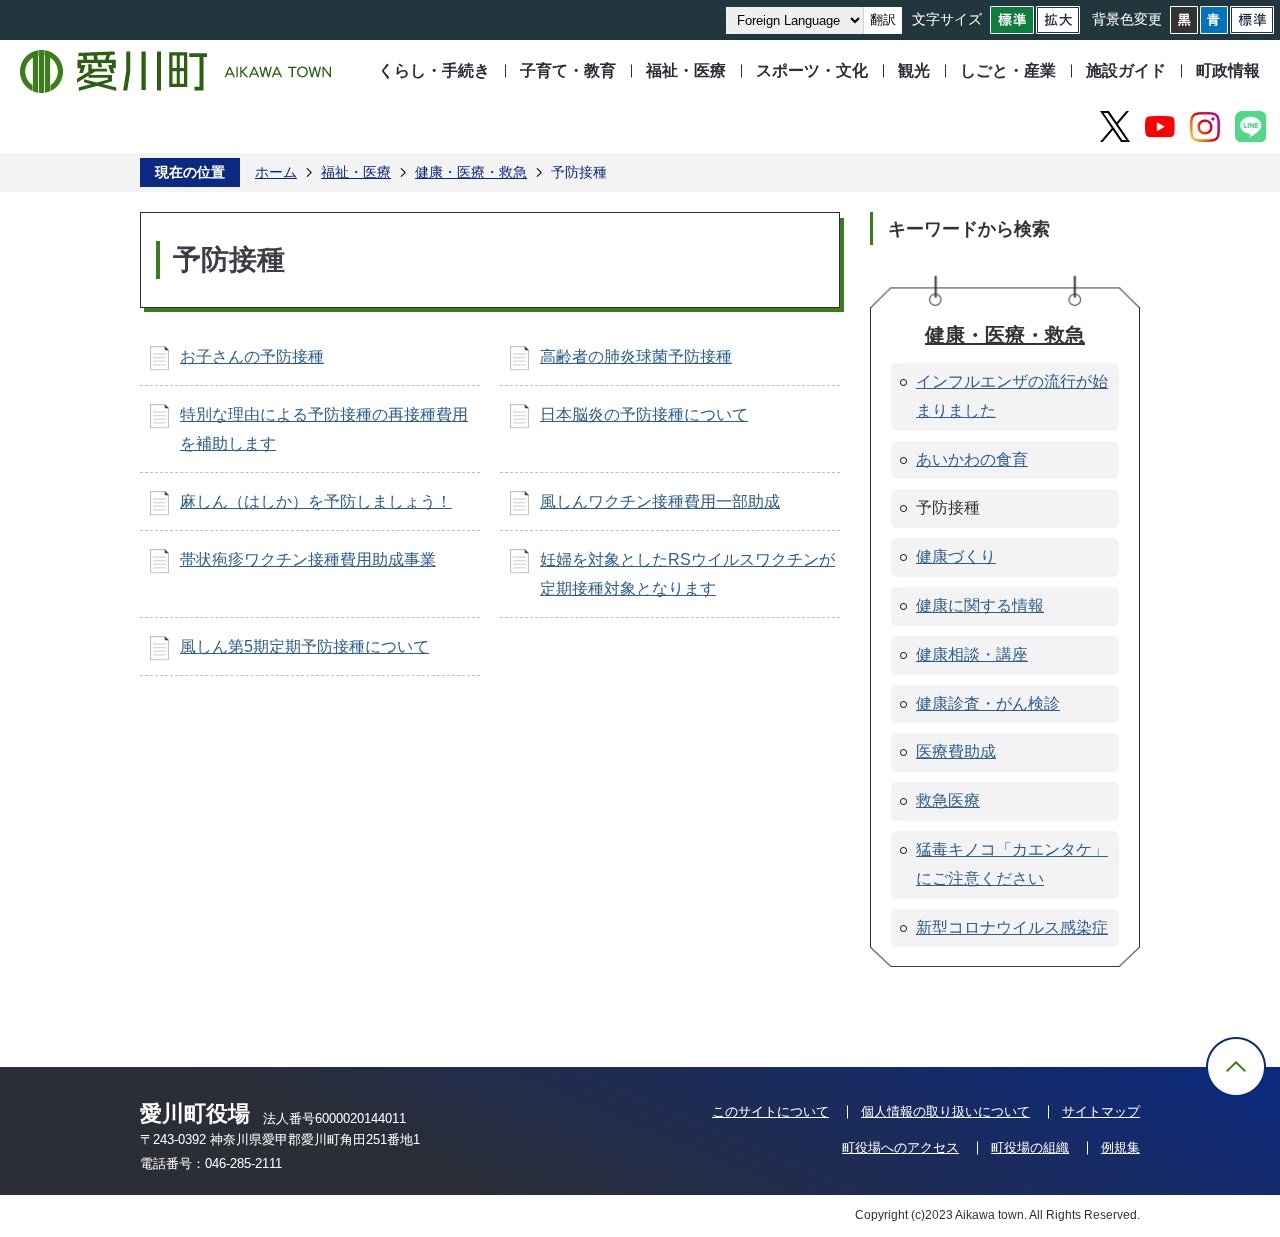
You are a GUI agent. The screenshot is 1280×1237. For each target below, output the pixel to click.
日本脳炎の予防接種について (644, 414)
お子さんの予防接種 (252, 356)
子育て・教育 (568, 70)
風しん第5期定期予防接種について (304, 646)
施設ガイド (1126, 70)
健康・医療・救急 (471, 172)
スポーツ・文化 (812, 70)
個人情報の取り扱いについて (945, 1111)
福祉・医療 (686, 70)
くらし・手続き (434, 70)
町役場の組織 (1030, 1147)
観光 (914, 70)
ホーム (276, 172)
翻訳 (883, 19)
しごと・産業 (1008, 70)
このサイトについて (770, 1111)
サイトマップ (1101, 1111)
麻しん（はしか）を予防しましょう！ (316, 501)
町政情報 (1228, 70)
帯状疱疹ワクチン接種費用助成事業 (308, 559)
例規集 (1120, 1147)
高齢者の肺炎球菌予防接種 (636, 356)
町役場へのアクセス (900, 1147)
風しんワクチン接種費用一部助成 (660, 501)
